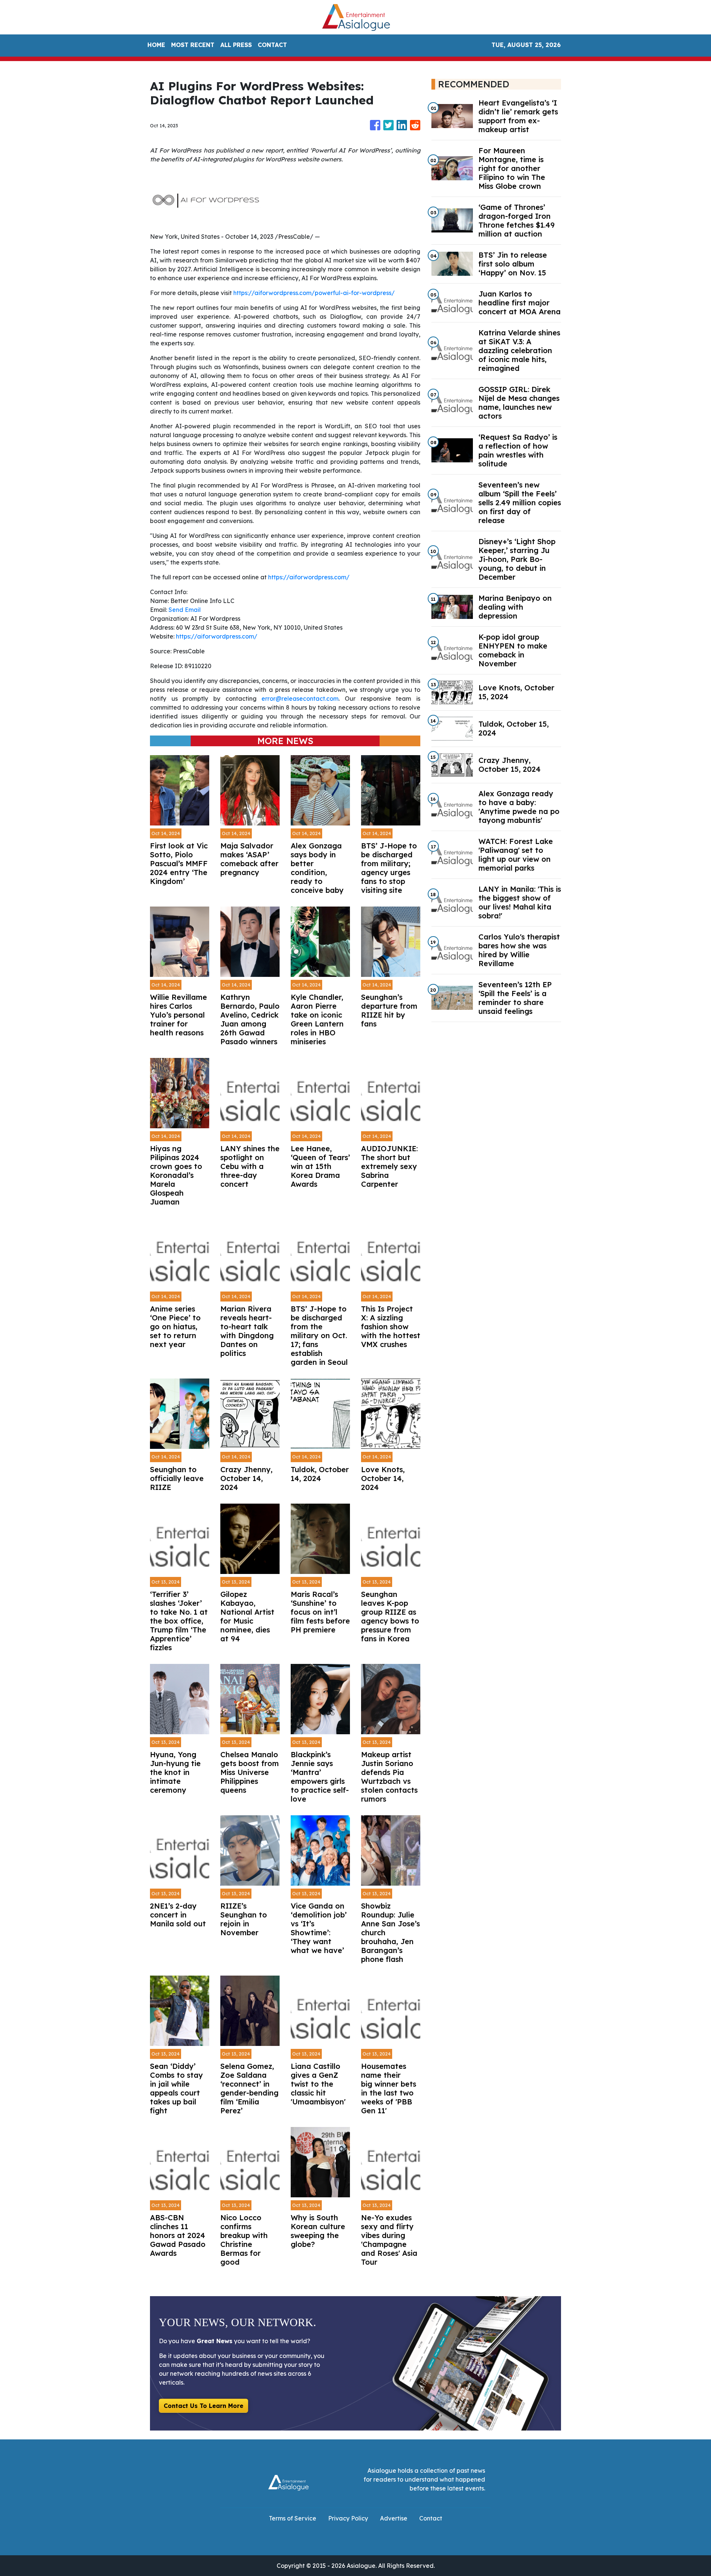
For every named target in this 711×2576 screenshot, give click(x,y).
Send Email (185, 610)
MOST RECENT (193, 45)
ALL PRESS (236, 45)
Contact (431, 2518)
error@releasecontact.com (300, 699)
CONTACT (272, 45)
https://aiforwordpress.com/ (309, 577)
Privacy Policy (348, 2518)
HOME (156, 45)
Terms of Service (293, 2518)
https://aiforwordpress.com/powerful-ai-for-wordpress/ (314, 293)
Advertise (394, 2518)
